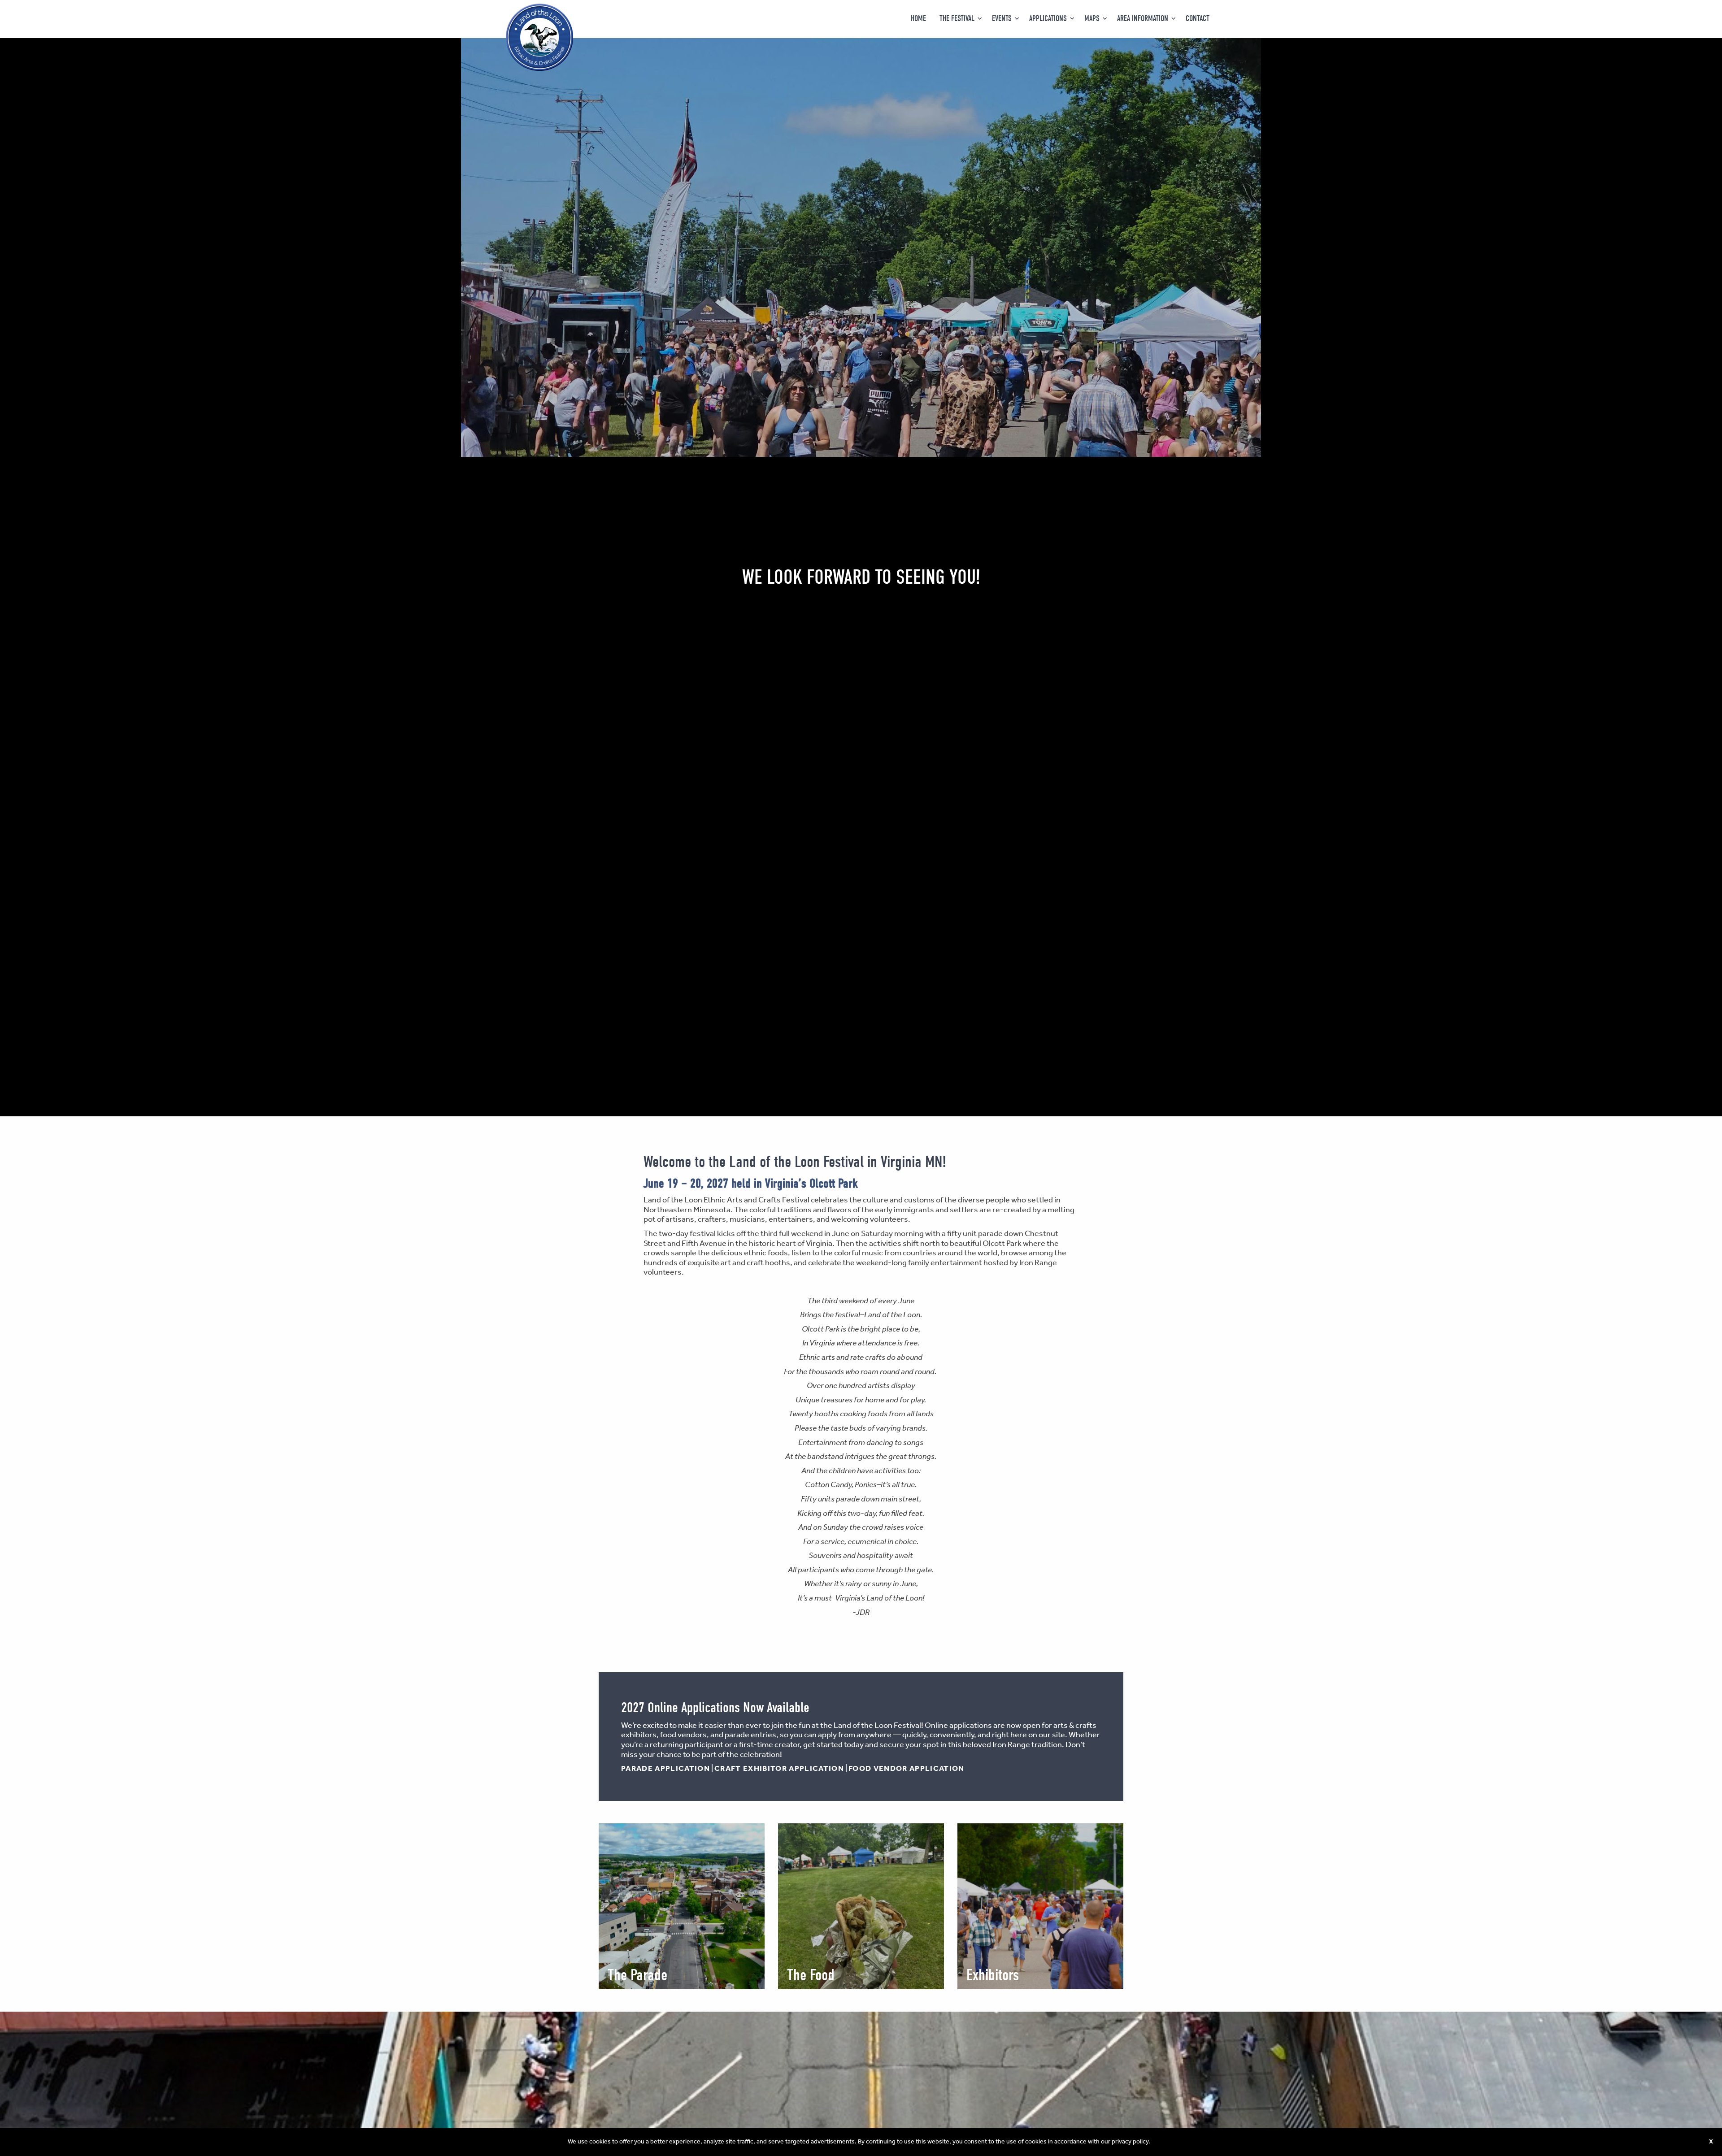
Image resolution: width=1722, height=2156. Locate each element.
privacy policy (1130, 2142)
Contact (1198, 19)
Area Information (1143, 19)
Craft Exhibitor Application (779, 1769)
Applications (1048, 19)
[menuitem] (918, 19)
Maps (1092, 19)
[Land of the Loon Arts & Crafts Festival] (539, 37)
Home (918, 19)
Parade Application (665, 1769)
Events (1002, 19)
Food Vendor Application (907, 1769)
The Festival (957, 19)
